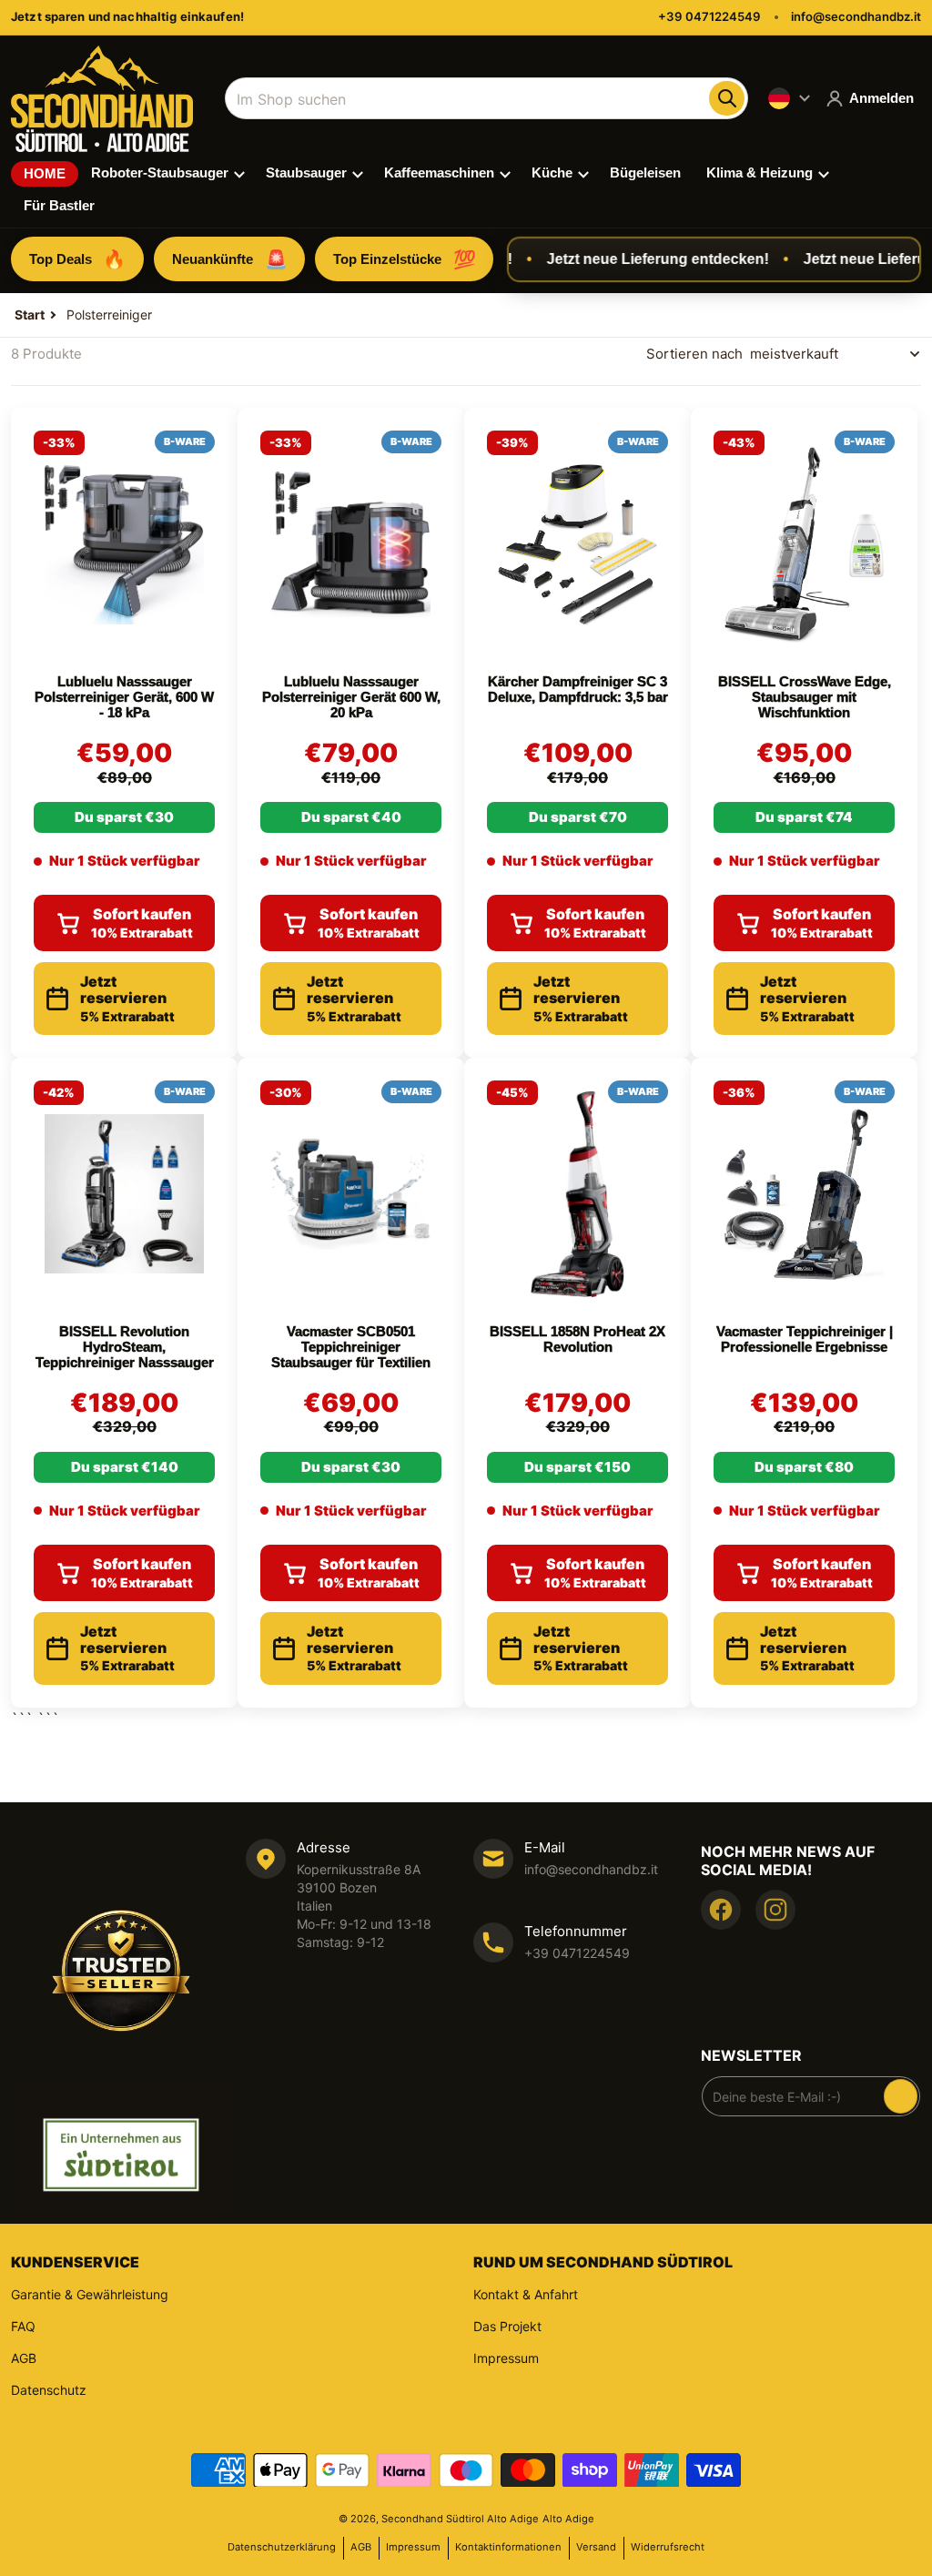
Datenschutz (49, 2390)
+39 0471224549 (709, 16)
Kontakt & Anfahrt (526, 2294)
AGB (24, 2358)
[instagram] (775, 1910)
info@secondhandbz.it (856, 16)
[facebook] (721, 1910)
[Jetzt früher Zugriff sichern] (901, 2096)
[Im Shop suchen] (726, 98)
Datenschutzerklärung (282, 2547)
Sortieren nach (694, 354)
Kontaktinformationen (508, 2547)
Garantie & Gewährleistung (90, 2294)
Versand (596, 2547)
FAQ (23, 2326)
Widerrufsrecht (668, 2547)
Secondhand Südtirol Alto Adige (460, 2519)
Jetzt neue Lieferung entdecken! (636, 259)
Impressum (506, 2358)
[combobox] (486, 98)
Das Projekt (507, 2326)
